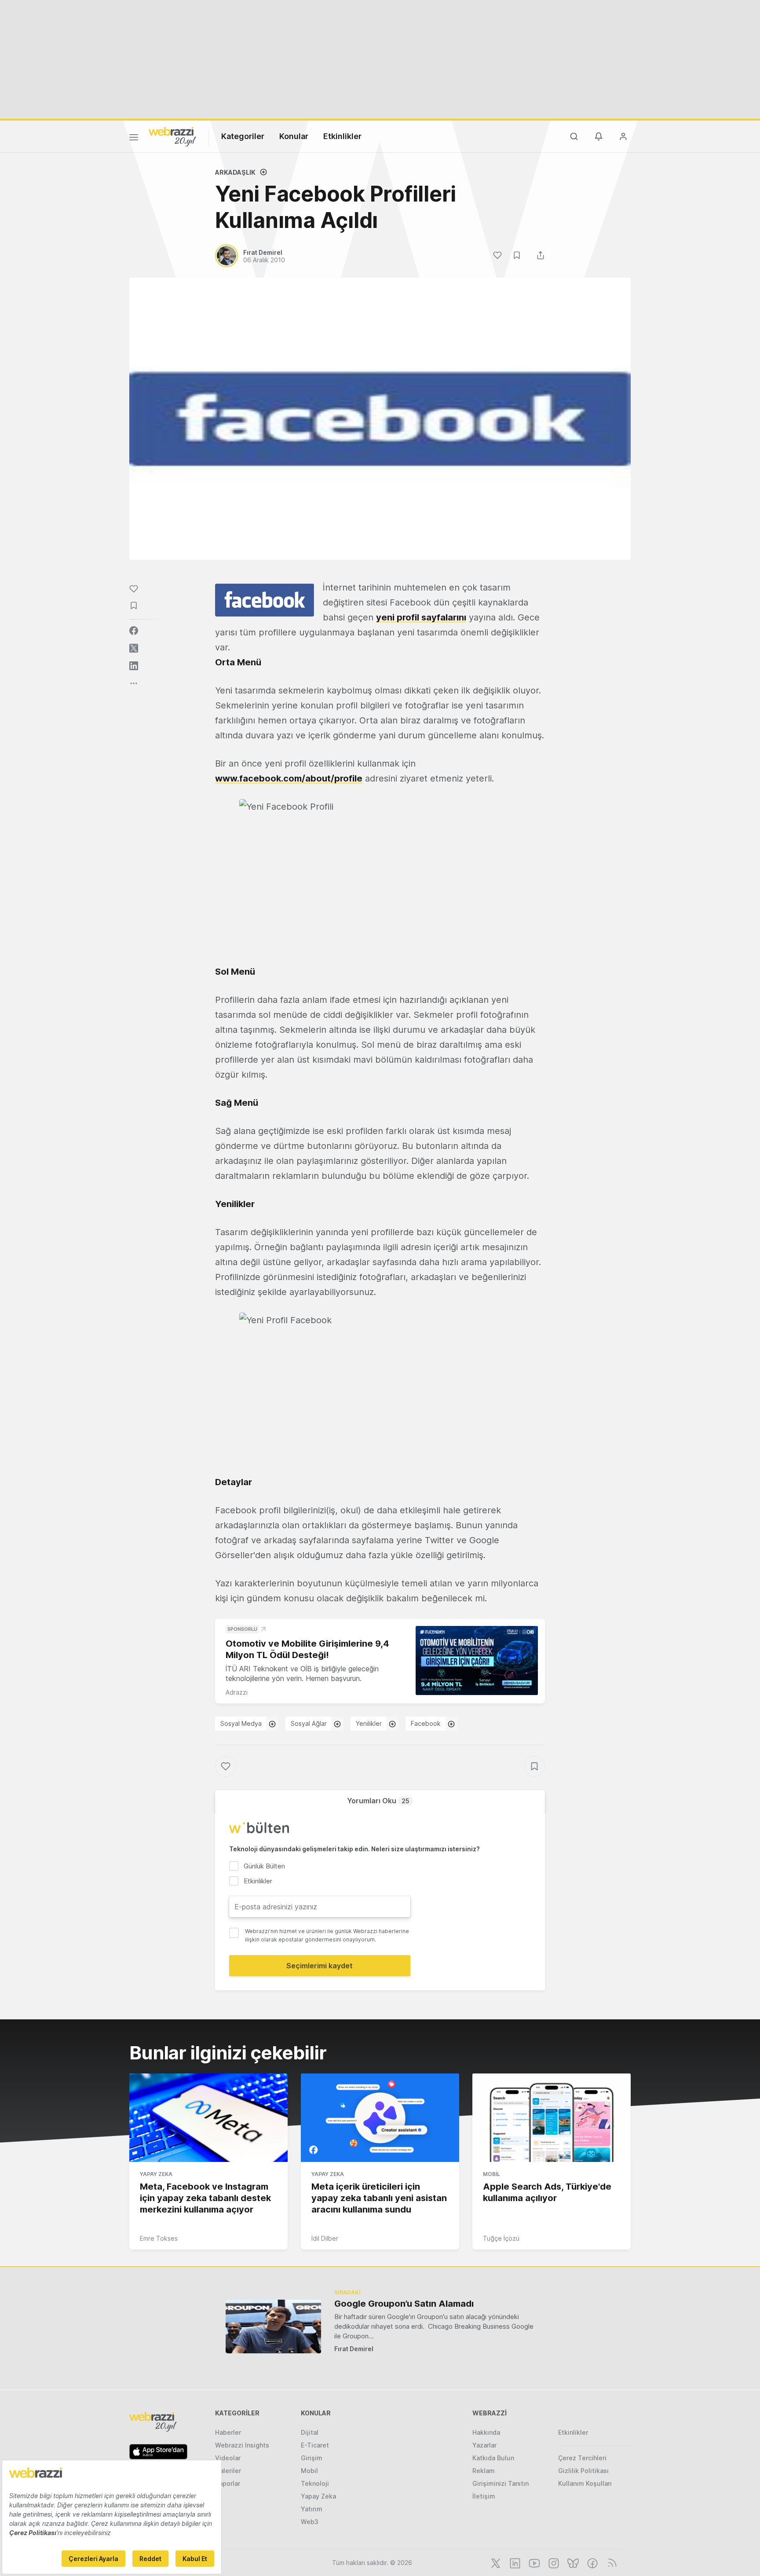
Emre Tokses (159, 2238)
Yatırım (312, 2509)
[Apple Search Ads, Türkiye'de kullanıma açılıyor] (552, 2118)
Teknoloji (315, 2483)
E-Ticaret (315, 2445)
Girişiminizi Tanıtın (501, 2483)
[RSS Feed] (611, 2562)
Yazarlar (484, 2445)
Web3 (310, 2522)
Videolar (228, 2458)
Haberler (228, 2432)
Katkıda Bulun (493, 2458)
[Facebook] (592, 2562)
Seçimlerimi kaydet (320, 1966)
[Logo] (172, 136)
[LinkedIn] (514, 2562)
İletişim (484, 2496)
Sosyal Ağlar (309, 1723)
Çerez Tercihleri (582, 2458)
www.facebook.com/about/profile (289, 778)
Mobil (491, 2174)
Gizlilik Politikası (583, 2471)
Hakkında (486, 2432)
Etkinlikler (342, 136)
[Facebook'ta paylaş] (134, 631)
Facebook (426, 1723)
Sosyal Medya (241, 1723)
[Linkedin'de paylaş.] (134, 666)
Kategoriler (243, 136)
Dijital (310, 2432)
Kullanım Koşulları (585, 2483)
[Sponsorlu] (477, 1660)
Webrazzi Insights (242, 2445)
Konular (294, 136)
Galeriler (228, 2471)
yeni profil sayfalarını (421, 617)
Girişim (312, 2458)
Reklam (484, 2471)
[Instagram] (553, 2562)
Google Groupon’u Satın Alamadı (404, 2304)
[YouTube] (533, 2562)
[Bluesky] (572, 2562)
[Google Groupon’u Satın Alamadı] (273, 2326)
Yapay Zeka (156, 2174)
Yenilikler (369, 1723)
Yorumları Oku (378, 1801)
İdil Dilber (325, 2238)
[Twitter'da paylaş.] (134, 648)
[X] (495, 2562)
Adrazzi (237, 1692)
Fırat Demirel (354, 2349)
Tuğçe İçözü (501, 2238)
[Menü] (134, 139)
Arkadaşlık (235, 172)
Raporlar (228, 2483)
